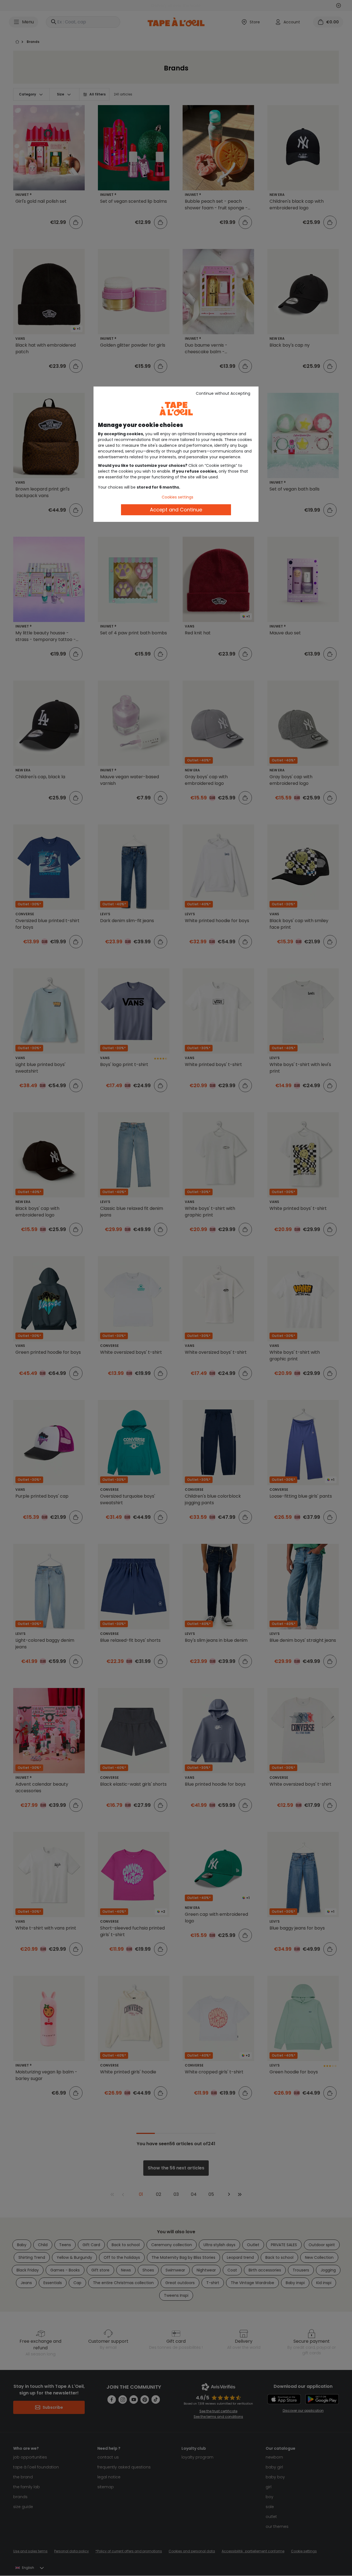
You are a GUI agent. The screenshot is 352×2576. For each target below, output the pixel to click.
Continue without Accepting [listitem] (223, 393)
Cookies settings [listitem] (178, 497)
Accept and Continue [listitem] (176, 510)
